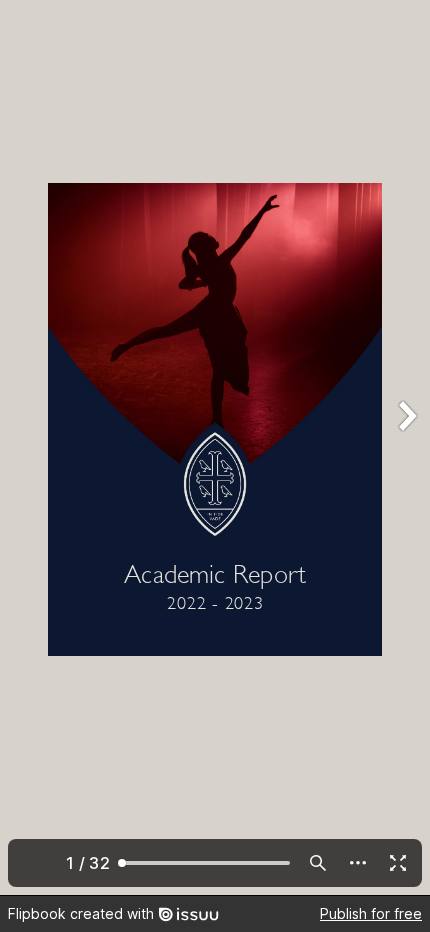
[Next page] (406, 447)
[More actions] (358, 863)
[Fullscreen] (398, 863)
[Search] (318, 863)
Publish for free (371, 913)
